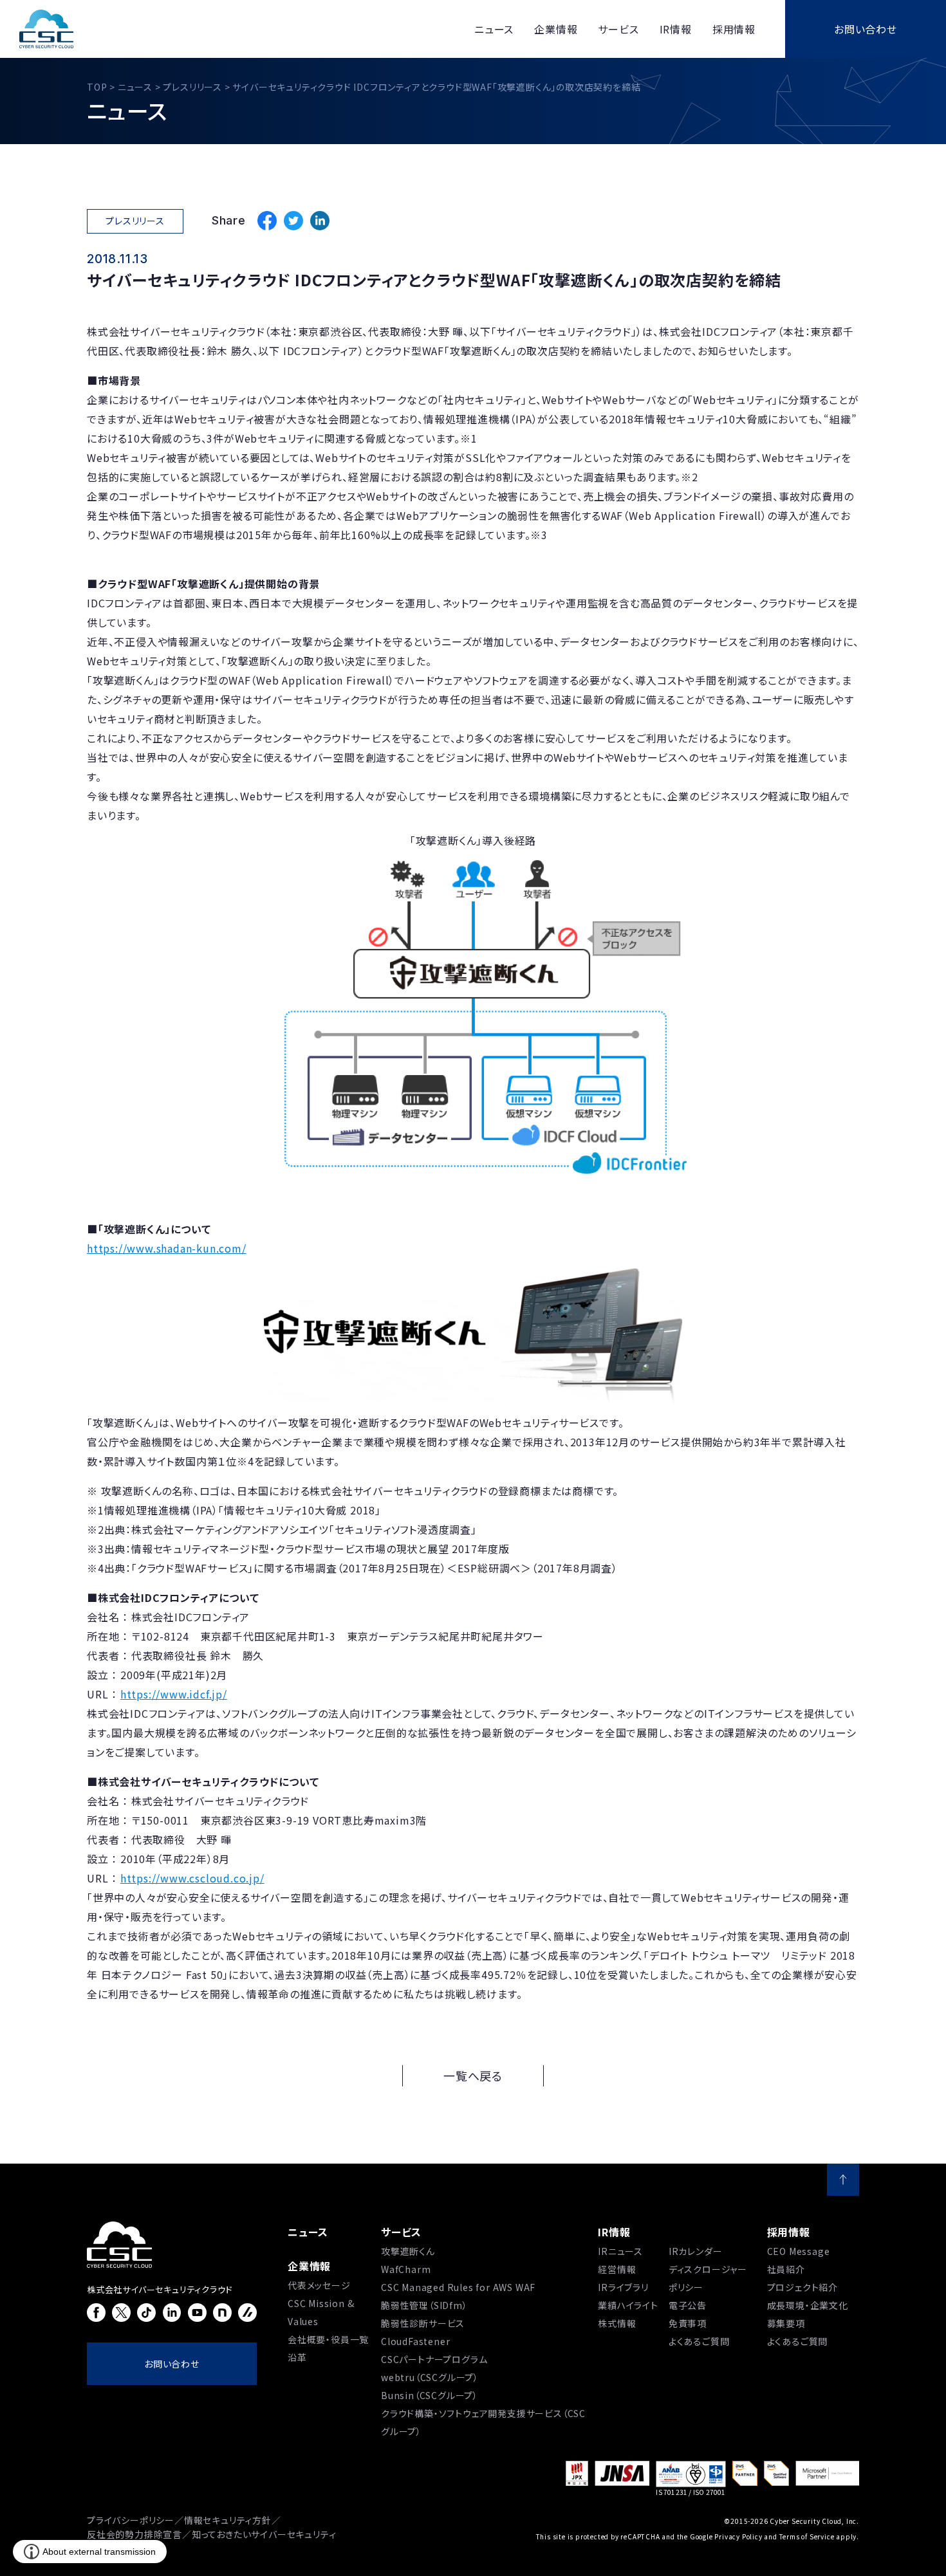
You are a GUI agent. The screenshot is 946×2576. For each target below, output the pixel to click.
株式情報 (617, 2323)
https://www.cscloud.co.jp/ (192, 1878)
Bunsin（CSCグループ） (430, 2395)
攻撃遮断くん (408, 2251)
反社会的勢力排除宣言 (134, 2534)
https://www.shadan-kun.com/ (167, 1248)
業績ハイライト (628, 2305)
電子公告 (688, 2305)
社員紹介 (786, 2269)
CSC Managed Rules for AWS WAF (458, 2287)
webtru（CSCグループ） (430, 2377)
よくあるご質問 (699, 2341)
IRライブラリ (623, 2287)
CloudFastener (415, 2341)
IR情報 (614, 2232)
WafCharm (406, 2269)
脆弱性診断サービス (423, 2323)
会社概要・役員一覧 (328, 2339)
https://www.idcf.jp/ (174, 1694)
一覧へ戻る (473, 2075)
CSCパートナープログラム (434, 2359)
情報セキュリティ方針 (228, 2520)
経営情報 (617, 2269)
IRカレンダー (696, 2251)
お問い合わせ (866, 29)
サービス (401, 2232)
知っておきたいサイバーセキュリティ (264, 2534)
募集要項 (786, 2323)
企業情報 (309, 2266)
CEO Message (799, 2251)
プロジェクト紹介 (802, 2287)
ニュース (308, 2232)
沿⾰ (297, 2357)
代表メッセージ (319, 2285)
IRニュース (620, 2251)
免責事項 (688, 2323)
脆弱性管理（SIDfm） (424, 2305)
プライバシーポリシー (131, 2520)
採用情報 (789, 2232)
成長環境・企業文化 (808, 2305)
